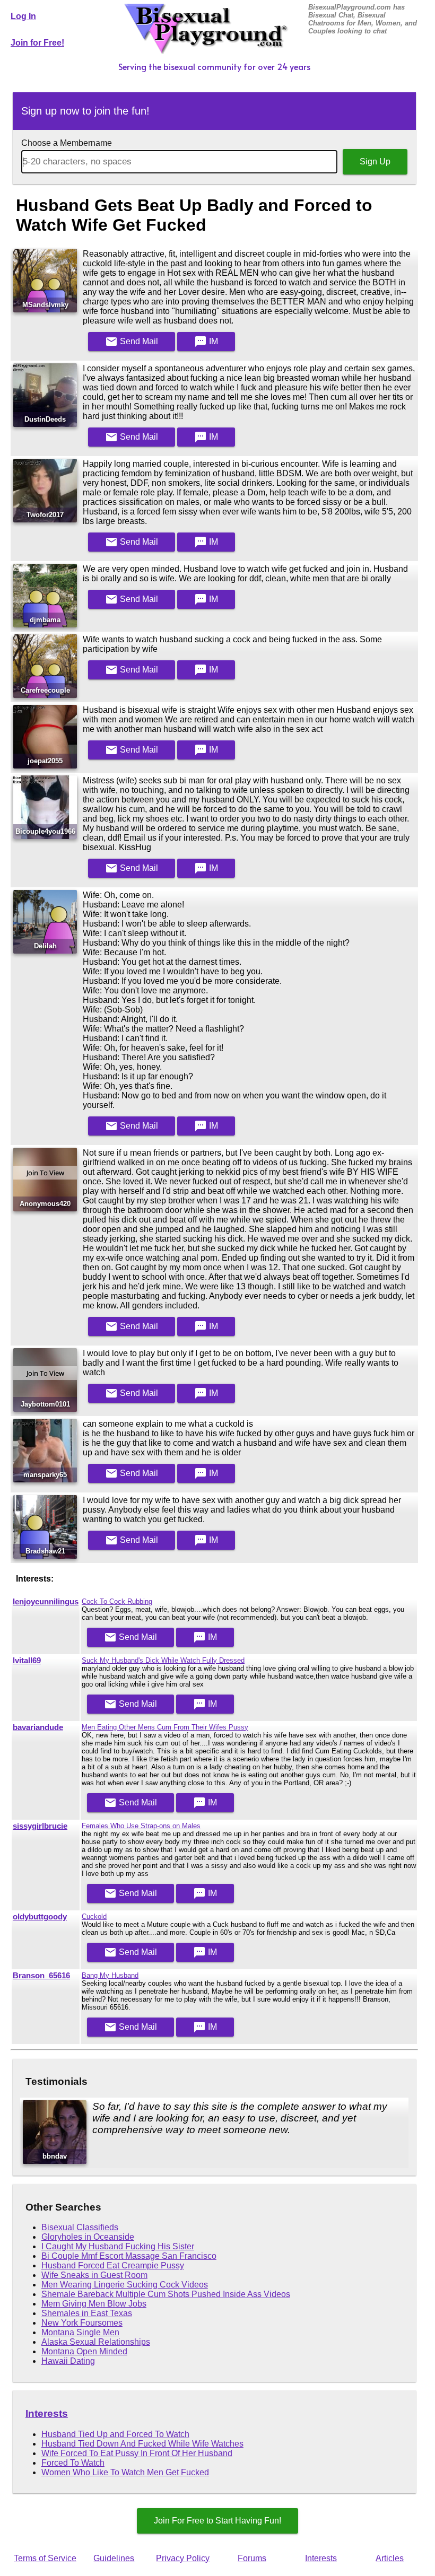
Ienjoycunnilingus (46, 1602)
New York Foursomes (82, 2323)
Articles (390, 2558)
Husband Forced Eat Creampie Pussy (113, 2265)
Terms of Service (45, 2558)
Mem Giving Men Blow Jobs (94, 2304)
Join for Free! (37, 43)
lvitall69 (27, 1661)
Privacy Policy (183, 2558)
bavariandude (38, 1727)
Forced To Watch (73, 2463)
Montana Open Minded (84, 2351)
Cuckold (94, 1916)
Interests (47, 2413)
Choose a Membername (67, 143)
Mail (132, 342)
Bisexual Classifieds (80, 2227)
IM (206, 342)
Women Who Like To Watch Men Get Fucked (125, 2472)
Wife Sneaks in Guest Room (94, 2275)
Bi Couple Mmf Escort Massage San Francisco (129, 2256)
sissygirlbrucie (40, 1826)
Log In (23, 16)
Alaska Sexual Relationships (96, 2342)
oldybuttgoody (40, 1917)
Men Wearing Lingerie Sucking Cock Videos (125, 2285)
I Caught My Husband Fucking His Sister (118, 2246)
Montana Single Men (80, 2332)
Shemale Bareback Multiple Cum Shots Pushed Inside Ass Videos (166, 2294)
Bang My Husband (110, 1975)
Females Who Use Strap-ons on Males (141, 1826)
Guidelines (114, 2558)
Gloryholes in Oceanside (88, 2237)
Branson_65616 (41, 1976)
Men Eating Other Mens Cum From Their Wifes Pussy (165, 1727)
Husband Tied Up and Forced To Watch (115, 2434)
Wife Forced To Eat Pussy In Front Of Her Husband (137, 2453)
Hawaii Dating (68, 2361)
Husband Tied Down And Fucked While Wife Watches (142, 2444)
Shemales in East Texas (87, 2313)
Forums (252, 2558)
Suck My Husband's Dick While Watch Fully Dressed (163, 1660)
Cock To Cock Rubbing (117, 1601)
